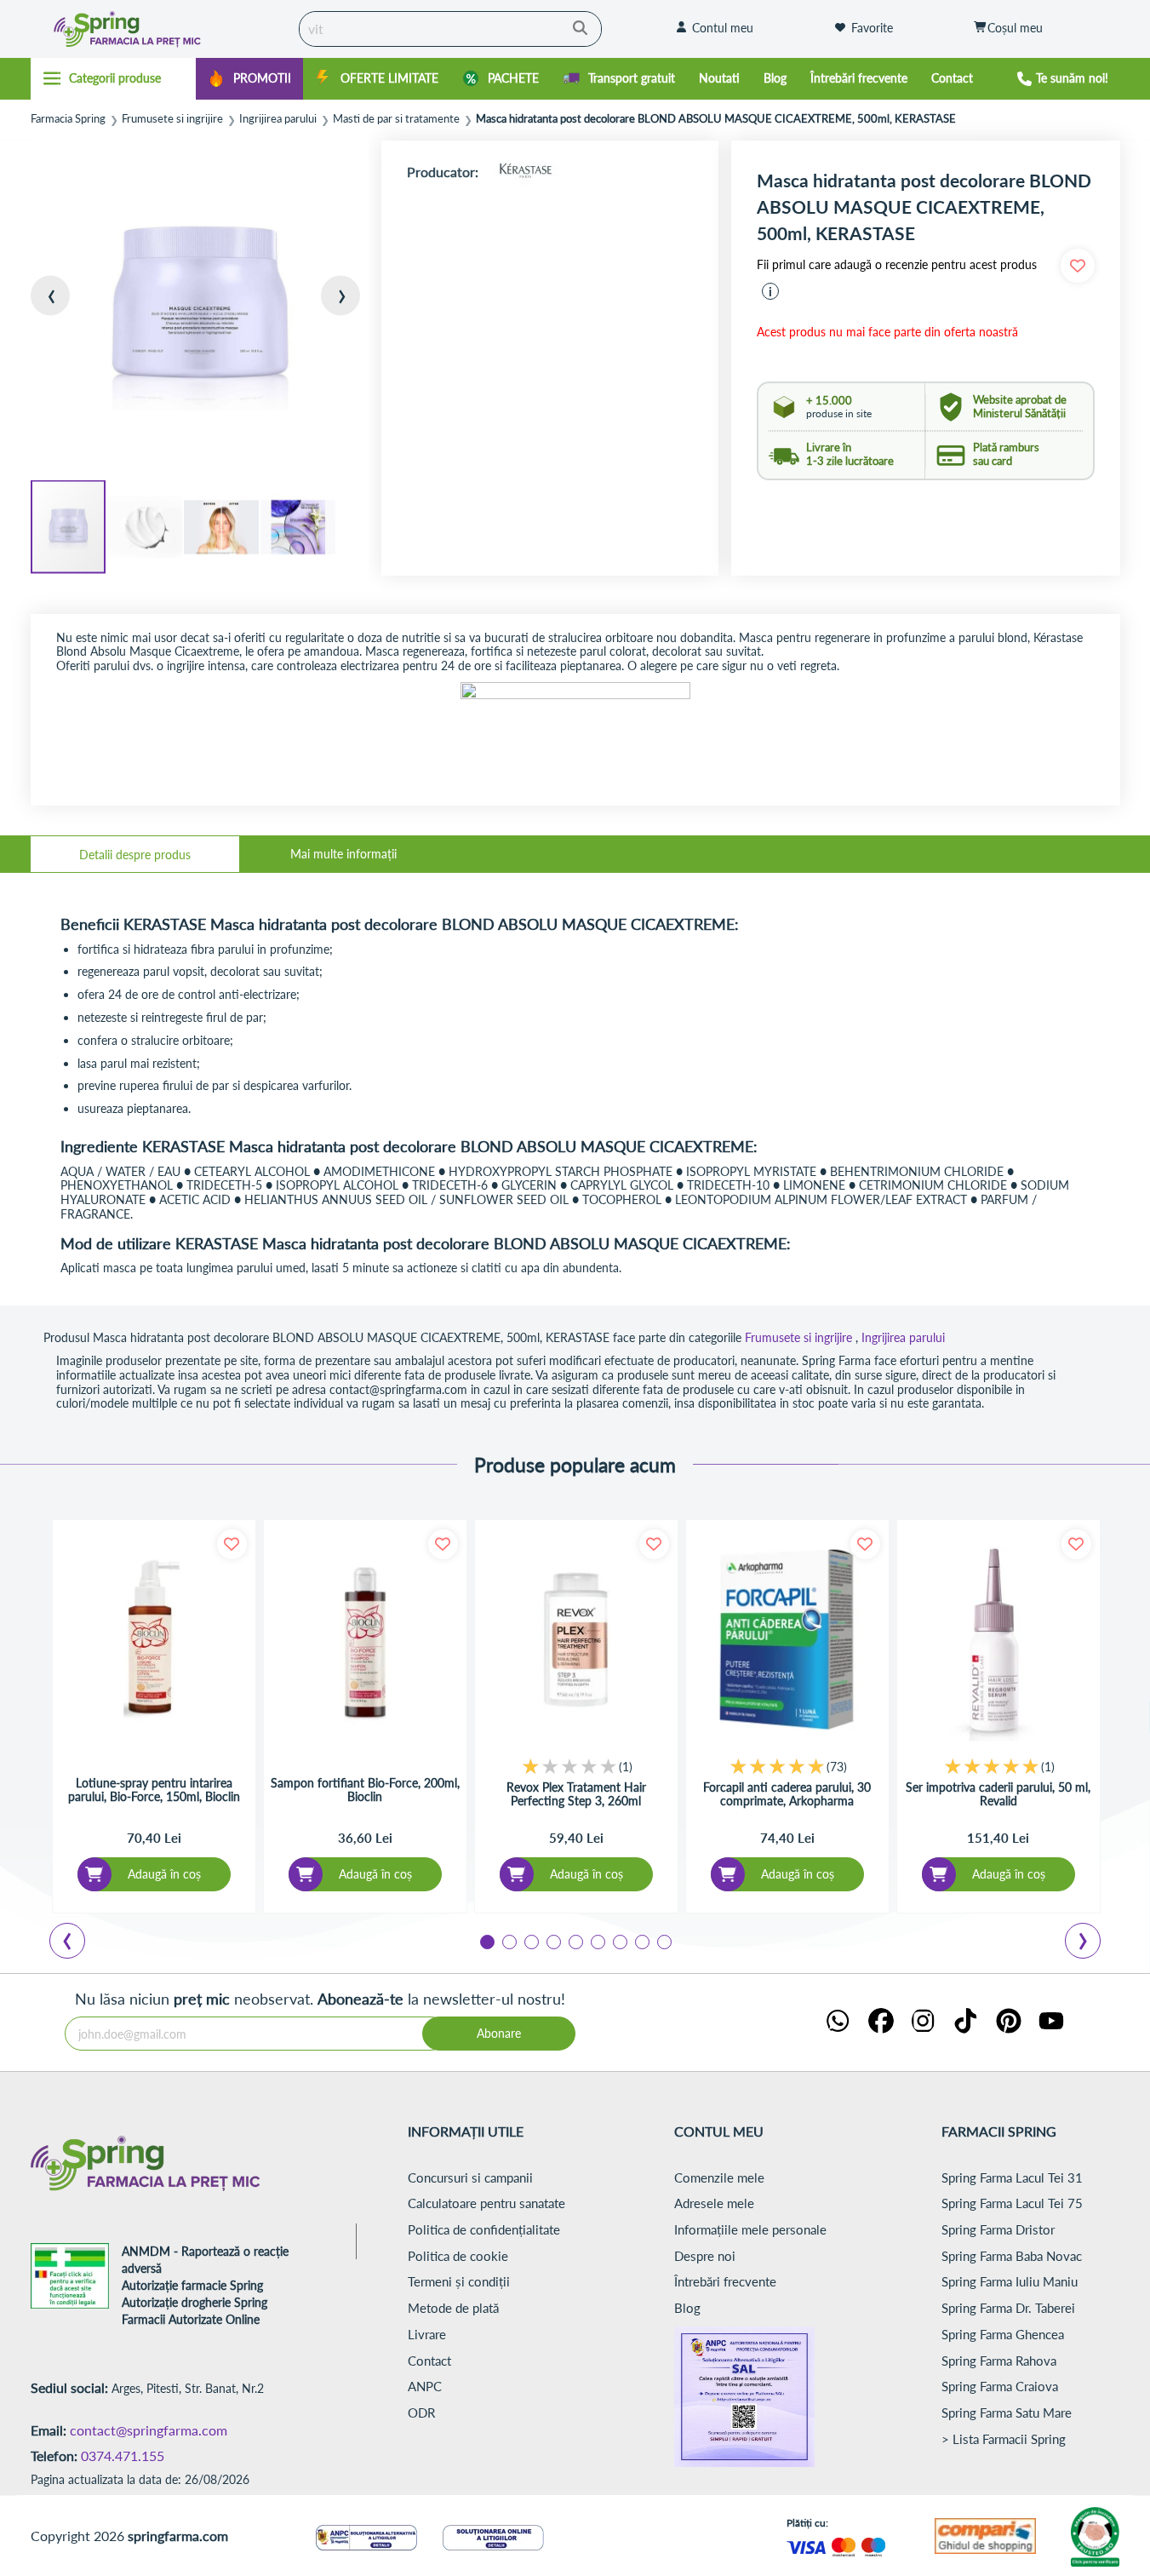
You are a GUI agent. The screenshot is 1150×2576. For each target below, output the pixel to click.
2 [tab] (508, 1941)
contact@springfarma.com (149, 2430)
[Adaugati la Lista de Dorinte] (232, 1544)
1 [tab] (486, 1941)
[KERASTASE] (525, 172)
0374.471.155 (123, 2456)
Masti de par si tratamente (396, 119)
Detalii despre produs (135, 855)
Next (1086, 1943)
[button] (65, 310)
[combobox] (450, 29)
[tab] (135, 854)
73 (837, 1767)
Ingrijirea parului (278, 119)
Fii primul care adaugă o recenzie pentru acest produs (897, 265)
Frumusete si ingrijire (172, 119)
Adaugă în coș (164, 1874)
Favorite (872, 28)
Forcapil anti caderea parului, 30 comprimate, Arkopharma (787, 1794)
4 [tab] (552, 1941)
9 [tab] (663, 1941)
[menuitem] (249, 79)
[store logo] (160, 29)
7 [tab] (619, 1941)
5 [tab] (575, 1941)
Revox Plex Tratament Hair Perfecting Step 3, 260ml (576, 1794)
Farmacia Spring (68, 119)
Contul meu (723, 28)
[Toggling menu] (114, 78)
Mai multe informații (343, 854)
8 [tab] (641, 1941)
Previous (77, 1943)
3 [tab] (530, 1941)
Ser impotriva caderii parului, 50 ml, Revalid (998, 1794)
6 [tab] (597, 1941)
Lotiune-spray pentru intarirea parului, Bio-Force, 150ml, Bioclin (154, 1790)
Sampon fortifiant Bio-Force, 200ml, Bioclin (365, 1790)
